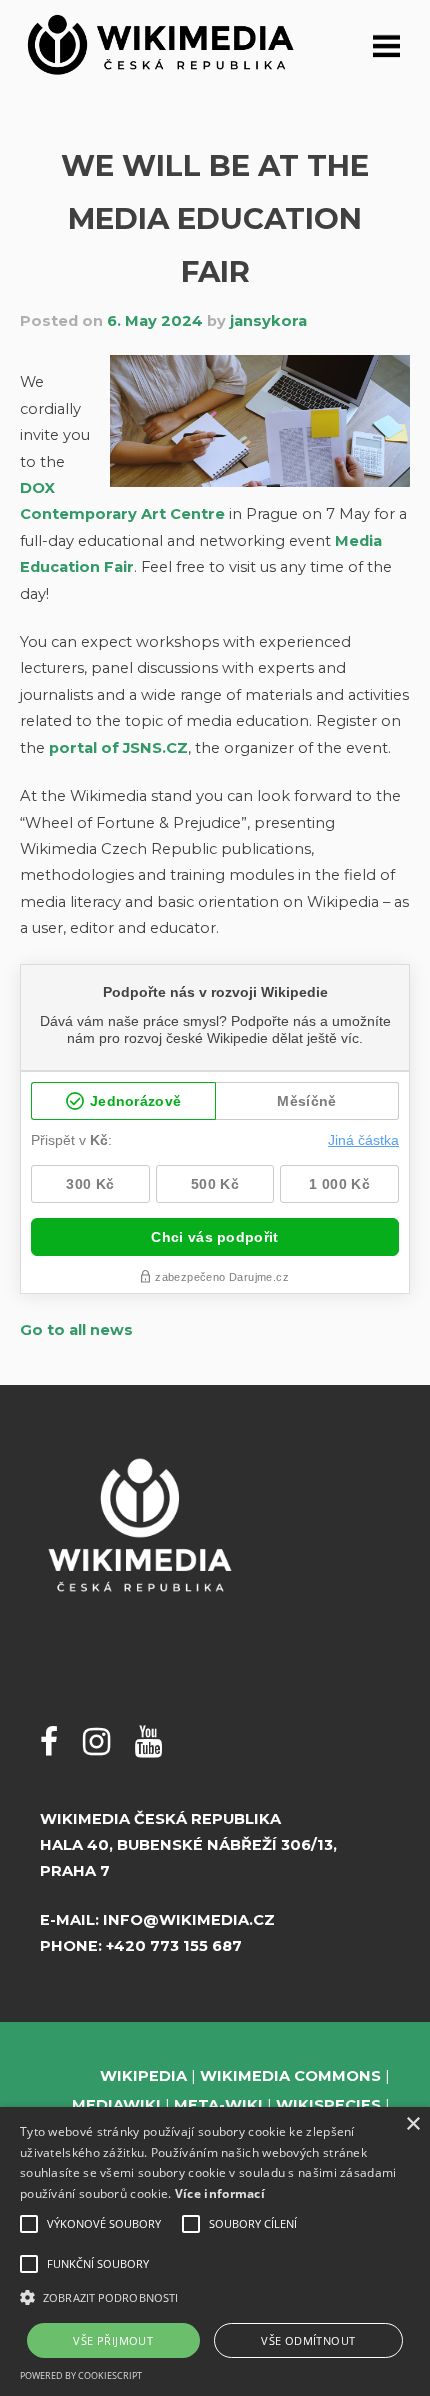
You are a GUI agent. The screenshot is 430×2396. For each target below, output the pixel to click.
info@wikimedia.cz (189, 1920)
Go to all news (76, 1330)
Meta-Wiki (218, 2105)
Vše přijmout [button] (113, 2340)
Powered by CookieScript (81, 2375)
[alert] (215, 2251)
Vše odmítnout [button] (308, 2340)
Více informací (220, 2193)
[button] (215, 2297)
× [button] (412, 2124)
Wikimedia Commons (290, 2076)
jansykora (268, 321)
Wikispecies (328, 2105)
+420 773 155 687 (174, 1946)
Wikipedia (143, 2076)
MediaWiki (116, 2105)
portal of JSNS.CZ (118, 748)
